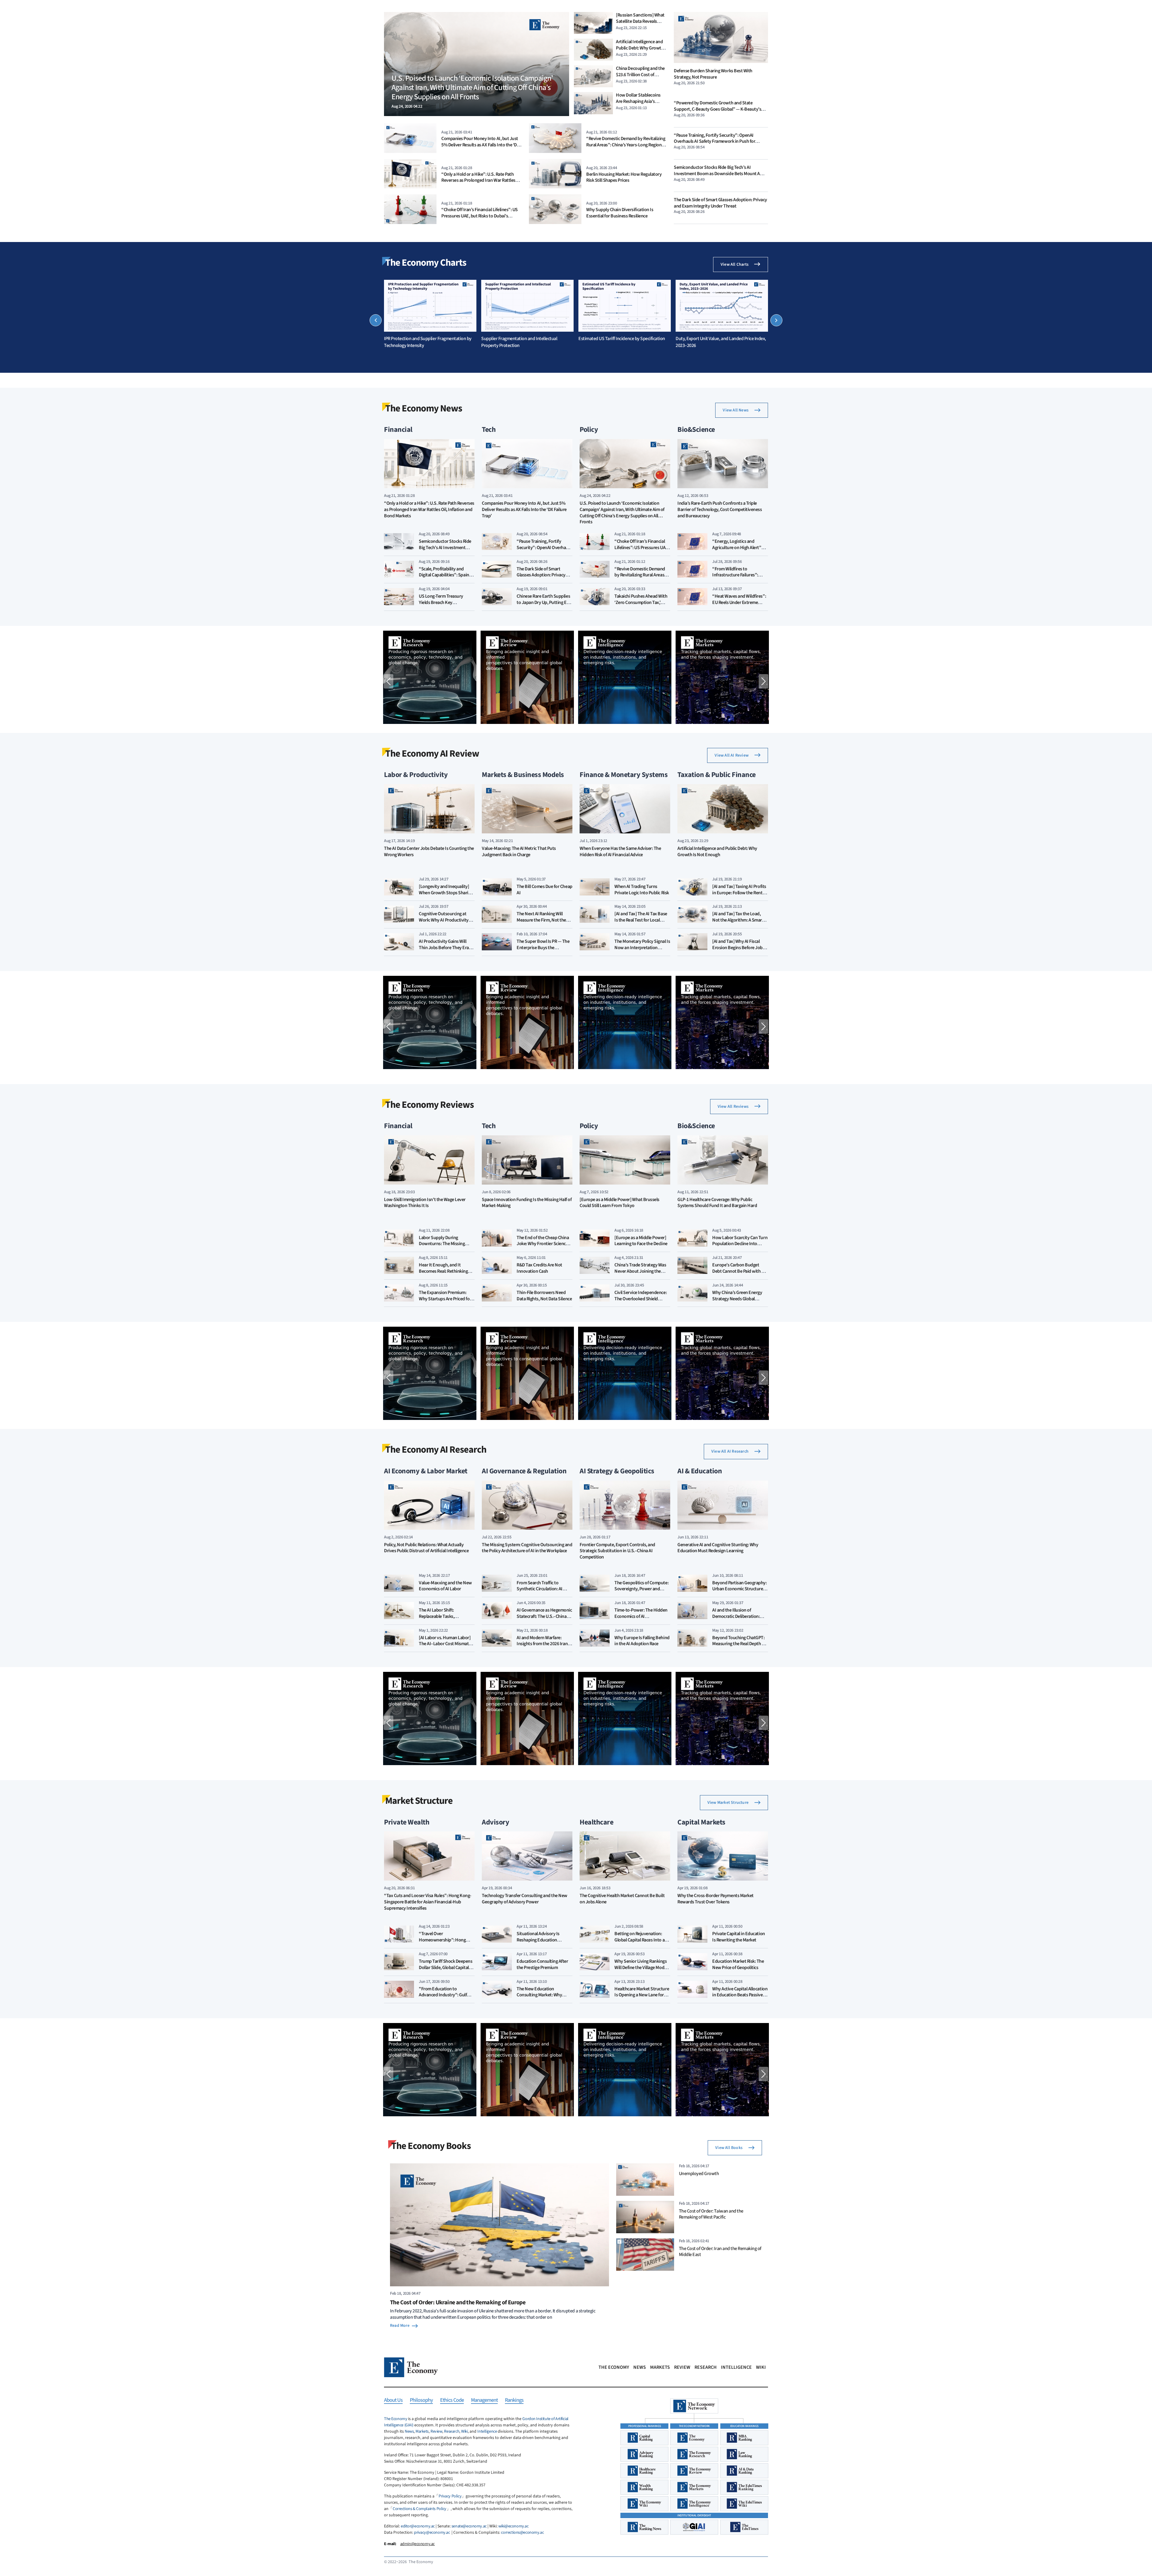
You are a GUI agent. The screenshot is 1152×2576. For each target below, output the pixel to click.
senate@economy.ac (469, 2526)
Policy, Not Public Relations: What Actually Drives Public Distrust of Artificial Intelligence (426, 1548)
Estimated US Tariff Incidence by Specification (622, 339)
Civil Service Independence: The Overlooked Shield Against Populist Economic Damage (640, 1302)
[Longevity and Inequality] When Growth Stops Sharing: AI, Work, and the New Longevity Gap (447, 896)
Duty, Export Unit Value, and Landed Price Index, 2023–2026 (721, 342)
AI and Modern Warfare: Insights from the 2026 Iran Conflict (542, 1644)
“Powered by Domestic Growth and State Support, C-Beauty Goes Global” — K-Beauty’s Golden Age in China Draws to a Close (717, 109)
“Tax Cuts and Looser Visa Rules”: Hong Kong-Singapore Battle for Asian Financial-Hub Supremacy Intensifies (428, 1902)
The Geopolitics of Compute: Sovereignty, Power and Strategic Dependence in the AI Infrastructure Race (641, 1592)
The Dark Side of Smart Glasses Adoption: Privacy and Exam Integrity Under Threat (720, 203)
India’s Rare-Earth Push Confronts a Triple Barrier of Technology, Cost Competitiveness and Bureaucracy (720, 510)
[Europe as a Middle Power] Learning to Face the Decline (641, 1241)
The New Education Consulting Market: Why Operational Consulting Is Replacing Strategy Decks (541, 1998)
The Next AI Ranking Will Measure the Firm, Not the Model (541, 920)
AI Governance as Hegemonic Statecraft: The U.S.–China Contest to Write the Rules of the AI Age (544, 1619)
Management (484, 2400)
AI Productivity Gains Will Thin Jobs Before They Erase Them (446, 948)
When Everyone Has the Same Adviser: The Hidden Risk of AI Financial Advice (620, 852)
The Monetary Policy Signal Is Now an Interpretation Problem (642, 948)
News (640, 2367)
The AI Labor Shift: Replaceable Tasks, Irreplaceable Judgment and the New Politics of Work (446, 1619)
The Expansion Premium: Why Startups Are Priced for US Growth (445, 1299)
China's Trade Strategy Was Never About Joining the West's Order (640, 1271)
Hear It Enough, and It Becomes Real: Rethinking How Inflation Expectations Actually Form (445, 1274)
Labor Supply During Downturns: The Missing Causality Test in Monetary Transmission (444, 1247)
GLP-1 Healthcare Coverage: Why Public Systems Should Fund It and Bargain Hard (717, 1203)
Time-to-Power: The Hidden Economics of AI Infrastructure (641, 1616)
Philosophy (421, 2400)
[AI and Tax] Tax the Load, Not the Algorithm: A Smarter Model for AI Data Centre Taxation (740, 923)
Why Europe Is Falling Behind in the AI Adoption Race (642, 1641)
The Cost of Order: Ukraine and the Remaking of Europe (458, 2303)
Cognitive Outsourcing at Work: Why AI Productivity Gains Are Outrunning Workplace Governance (444, 923)
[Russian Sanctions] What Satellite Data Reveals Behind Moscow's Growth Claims (640, 24)
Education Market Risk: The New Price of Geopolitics (738, 1964)
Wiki (761, 2367)
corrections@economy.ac (522, 2533)
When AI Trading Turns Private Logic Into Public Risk (642, 890)
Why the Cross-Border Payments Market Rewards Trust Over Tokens (715, 1899)
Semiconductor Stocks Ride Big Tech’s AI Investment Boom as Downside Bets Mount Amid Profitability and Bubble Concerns (720, 174)
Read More (400, 2326)
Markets (660, 2367)
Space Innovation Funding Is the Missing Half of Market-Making (527, 1203)
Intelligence (736, 2367)
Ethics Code (452, 2400)
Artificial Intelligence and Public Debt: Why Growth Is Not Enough (640, 48)
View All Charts (735, 264)
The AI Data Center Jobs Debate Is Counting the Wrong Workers (429, 852)
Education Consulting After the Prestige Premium (542, 1964)
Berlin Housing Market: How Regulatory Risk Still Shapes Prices (624, 177)
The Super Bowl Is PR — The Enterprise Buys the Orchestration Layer (543, 948)
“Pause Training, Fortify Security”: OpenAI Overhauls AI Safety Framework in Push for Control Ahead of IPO (714, 142)
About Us (393, 2400)
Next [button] (776, 320)
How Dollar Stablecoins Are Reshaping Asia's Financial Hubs (638, 101)
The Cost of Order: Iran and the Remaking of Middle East (720, 2252)
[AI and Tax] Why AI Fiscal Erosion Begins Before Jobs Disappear (738, 948)
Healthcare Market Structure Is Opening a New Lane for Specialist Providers (642, 1995)
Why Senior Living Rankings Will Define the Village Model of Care (641, 1968)
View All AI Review (732, 755)
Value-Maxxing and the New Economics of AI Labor (445, 1586)
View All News (736, 410)
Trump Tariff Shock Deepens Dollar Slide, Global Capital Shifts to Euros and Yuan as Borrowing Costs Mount (446, 1971)
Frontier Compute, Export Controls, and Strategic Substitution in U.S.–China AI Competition (617, 1551)
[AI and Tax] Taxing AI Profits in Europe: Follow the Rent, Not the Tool (739, 893)
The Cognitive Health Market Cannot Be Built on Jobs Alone (622, 1899)
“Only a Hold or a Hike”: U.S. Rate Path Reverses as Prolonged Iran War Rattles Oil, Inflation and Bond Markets (478, 181)
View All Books (729, 2148)
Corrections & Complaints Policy (420, 2509)
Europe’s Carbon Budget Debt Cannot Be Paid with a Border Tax (738, 1271)
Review (682, 2367)
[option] (430, 314)
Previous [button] (376, 320)
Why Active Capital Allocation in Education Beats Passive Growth (740, 1995)
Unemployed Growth (699, 2174)
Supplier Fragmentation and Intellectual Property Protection (519, 342)
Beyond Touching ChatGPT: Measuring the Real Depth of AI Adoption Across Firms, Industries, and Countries (739, 1647)
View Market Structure (728, 1803)
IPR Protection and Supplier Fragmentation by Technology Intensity (428, 342)
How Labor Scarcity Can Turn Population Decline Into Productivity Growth (740, 1244)
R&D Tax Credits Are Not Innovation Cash (539, 1268)
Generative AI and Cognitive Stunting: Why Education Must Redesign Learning (718, 1548)
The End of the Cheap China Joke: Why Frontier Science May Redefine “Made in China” (543, 1247)
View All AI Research (730, 1451)
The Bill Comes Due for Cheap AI (544, 890)
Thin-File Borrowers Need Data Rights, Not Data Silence (544, 1296)
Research (706, 2367)
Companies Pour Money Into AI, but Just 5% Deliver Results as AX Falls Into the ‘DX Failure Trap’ (480, 145)
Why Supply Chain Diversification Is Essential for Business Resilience (620, 213)
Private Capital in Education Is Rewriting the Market (739, 1937)
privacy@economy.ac (432, 2533)
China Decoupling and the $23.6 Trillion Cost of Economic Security (640, 75)
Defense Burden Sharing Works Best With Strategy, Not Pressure (713, 74)
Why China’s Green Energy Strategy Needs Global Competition (737, 1299)
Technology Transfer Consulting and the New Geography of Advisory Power (525, 1899)
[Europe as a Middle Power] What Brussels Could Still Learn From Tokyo (619, 1203)
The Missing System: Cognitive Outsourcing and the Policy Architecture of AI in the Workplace (527, 1548)
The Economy (614, 2367)
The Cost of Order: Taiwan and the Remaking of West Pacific (711, 2214)
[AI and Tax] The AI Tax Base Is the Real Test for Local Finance (641, 920)
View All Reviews (733, 1107)
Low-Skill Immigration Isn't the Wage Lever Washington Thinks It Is (425, 1203)
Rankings (514, 2400)
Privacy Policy (450, 2496)
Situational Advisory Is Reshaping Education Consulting (538, 1940)
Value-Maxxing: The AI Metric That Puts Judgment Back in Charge (519, 852)
